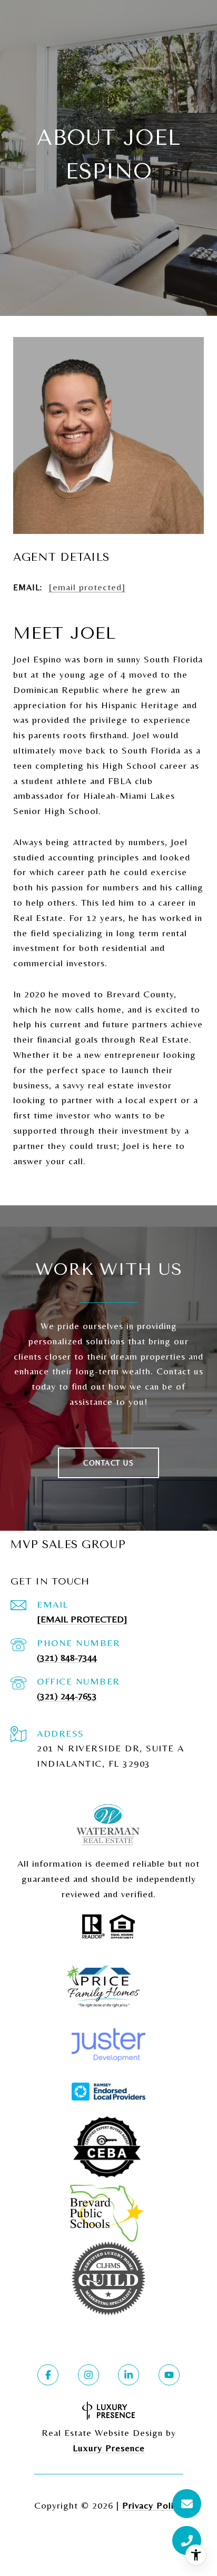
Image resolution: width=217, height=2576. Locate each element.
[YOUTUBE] (169, 2375)
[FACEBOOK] (48, 2375)
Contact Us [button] (108, 1463)
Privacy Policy (153, 2505)
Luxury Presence (109, 2448)
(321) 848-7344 (67, 1657)
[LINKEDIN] (129, 2375)
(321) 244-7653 (67, 1696)
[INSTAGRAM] (88, 2375)
